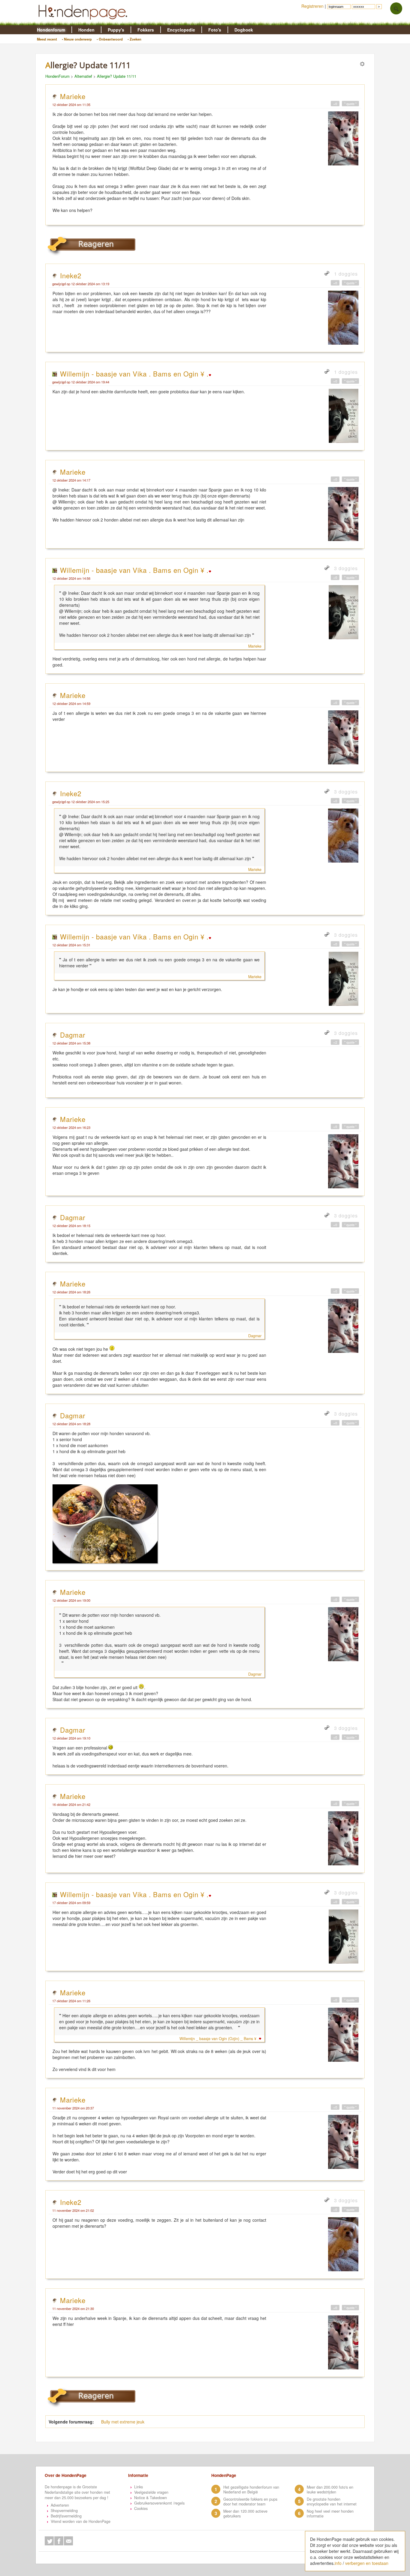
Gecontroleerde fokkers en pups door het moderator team (250, 2502)
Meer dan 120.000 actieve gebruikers (245, 2514)
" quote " (350, 104)
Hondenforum (51, 30)
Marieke (73, 96)
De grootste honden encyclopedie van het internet (332, 2502)
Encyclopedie (181, 30)
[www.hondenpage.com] (84, 22)
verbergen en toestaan (367, 2563)
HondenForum (57, 76)
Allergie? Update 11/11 (117, 76)
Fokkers (146, 30)
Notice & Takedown (151, 2498)
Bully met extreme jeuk (123, 2422)
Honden (86, 30)
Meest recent (47, 39)
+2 (335, 1042)
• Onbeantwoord (110, 39)
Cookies (141, 2508)
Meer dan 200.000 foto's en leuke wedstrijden (330, 2490)
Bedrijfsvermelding (66, 2516)
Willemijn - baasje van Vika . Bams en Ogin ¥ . (134, 373)
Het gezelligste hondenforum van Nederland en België (251, 2490)
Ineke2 (71, 275)
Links (139, 2487)
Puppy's (116, 30)
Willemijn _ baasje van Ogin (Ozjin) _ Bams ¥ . (219, 2039)
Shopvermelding (64, 2511)
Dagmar (73, 1035)
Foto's (215, 30)
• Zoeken (134, 39)
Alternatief (83, 76)
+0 (335, 104)
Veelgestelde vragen (151, 2492)
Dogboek (244, 30)
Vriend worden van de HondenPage (81, 2521)
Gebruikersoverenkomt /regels (159, 2503)
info (338, 2563)
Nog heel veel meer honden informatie (330, 2514)
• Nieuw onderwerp (77, 39)
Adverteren (60, 2505)
